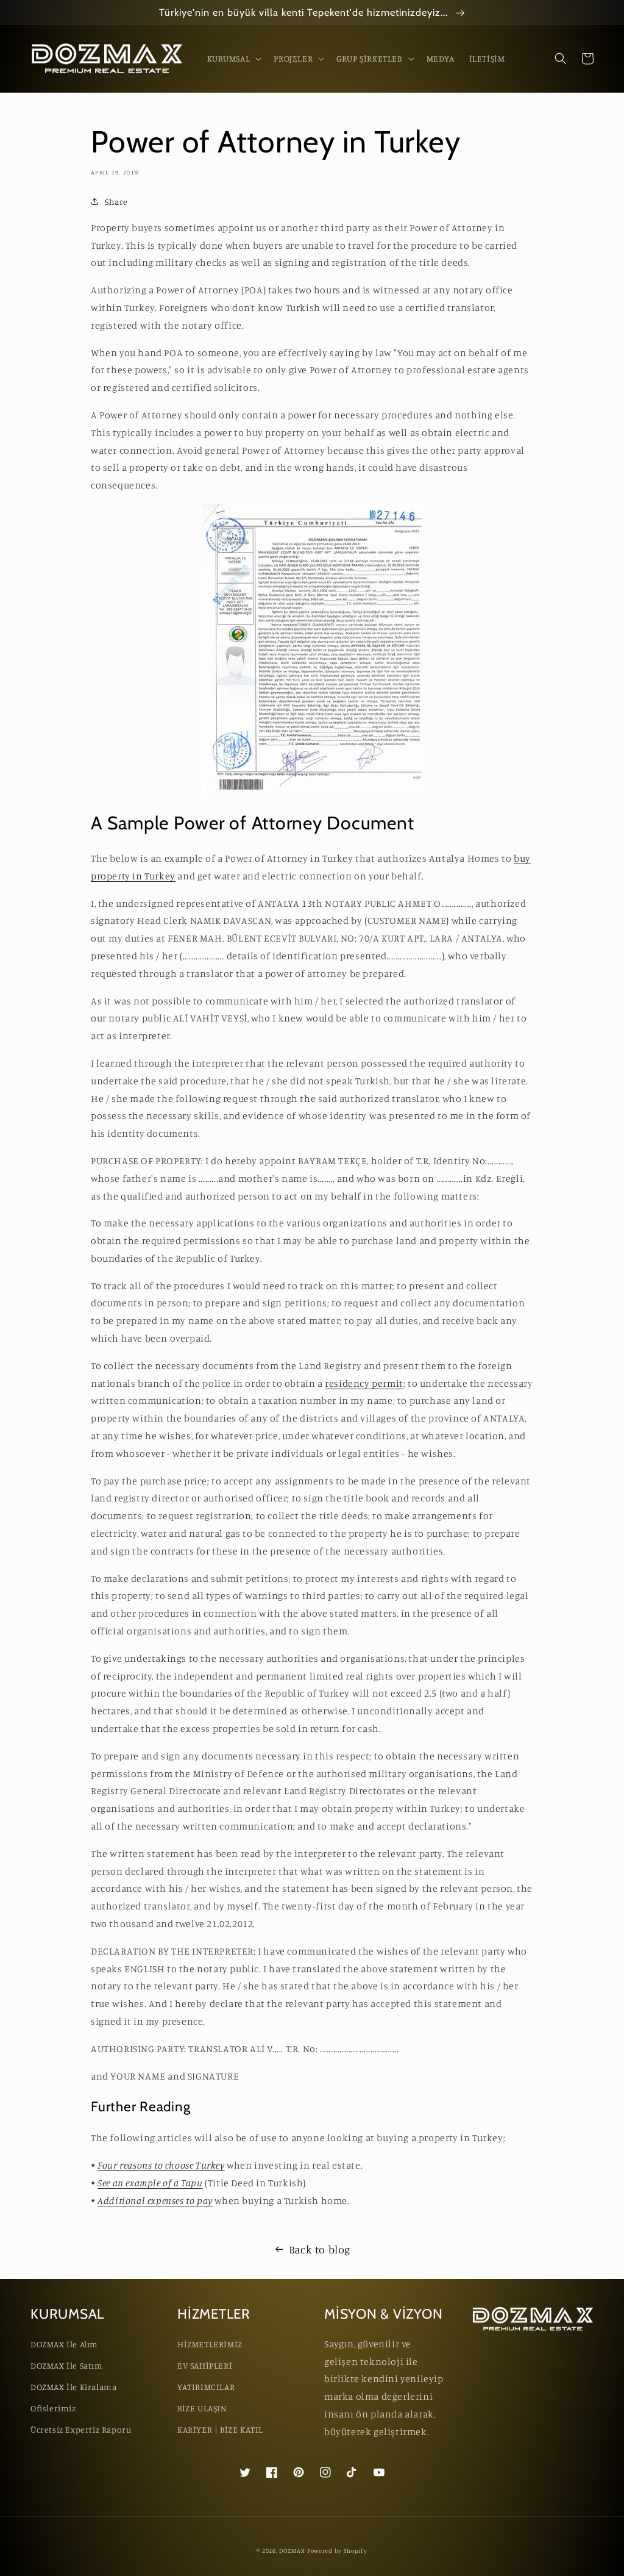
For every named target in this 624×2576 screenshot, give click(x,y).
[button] (233, 59)
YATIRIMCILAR (206, 2387)
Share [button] (116, 202)
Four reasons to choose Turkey (161, 2165)
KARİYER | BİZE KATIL (220, 2429)
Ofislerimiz (53, 2408)
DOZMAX (292, 2550)
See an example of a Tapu (150, 2183)
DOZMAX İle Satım (67, 2365)
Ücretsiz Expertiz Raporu (81, 2429)
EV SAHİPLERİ (205, 2365)
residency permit (364, 1383)
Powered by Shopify (337, 2550)
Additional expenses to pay (155, 2200)
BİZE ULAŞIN (202, 2408)
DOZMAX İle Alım (64, 2344)
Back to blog (320, 2249)
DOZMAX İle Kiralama (73, 2387)
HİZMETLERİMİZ (210, 2344)
